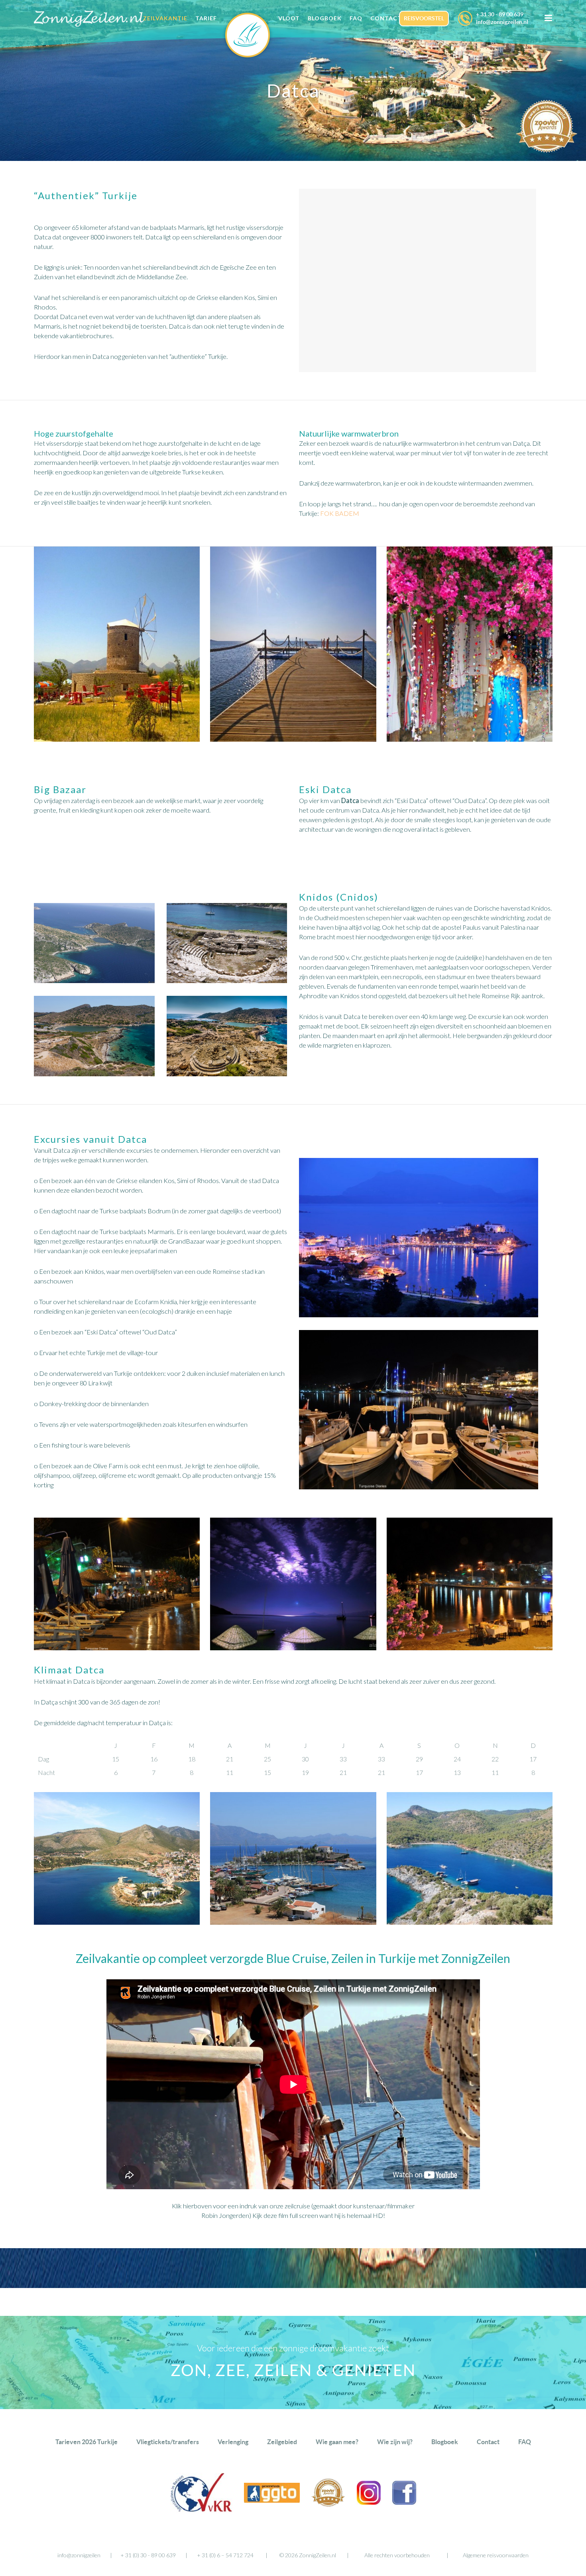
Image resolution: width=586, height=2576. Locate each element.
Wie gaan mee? (337, 2442)
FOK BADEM (340, 513)
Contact (488, 2442)
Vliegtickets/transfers (168, 2442)
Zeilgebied (282, 2442)
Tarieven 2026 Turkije (87, 2442)
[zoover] (328, 2504)
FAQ (525, 2442)
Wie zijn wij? (395, 2442)
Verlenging (233, 2442)
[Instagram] (369, 2502)
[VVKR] (201, 2510)
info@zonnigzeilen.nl (502, 22)
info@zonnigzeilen (79, 2555)
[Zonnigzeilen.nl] (252, 35)
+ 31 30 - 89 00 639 (500, 14)
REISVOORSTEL (424, 18)
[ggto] (272, 2500)
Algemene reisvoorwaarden (496, 2555)
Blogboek (445, 2442)
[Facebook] (404, 2502)
